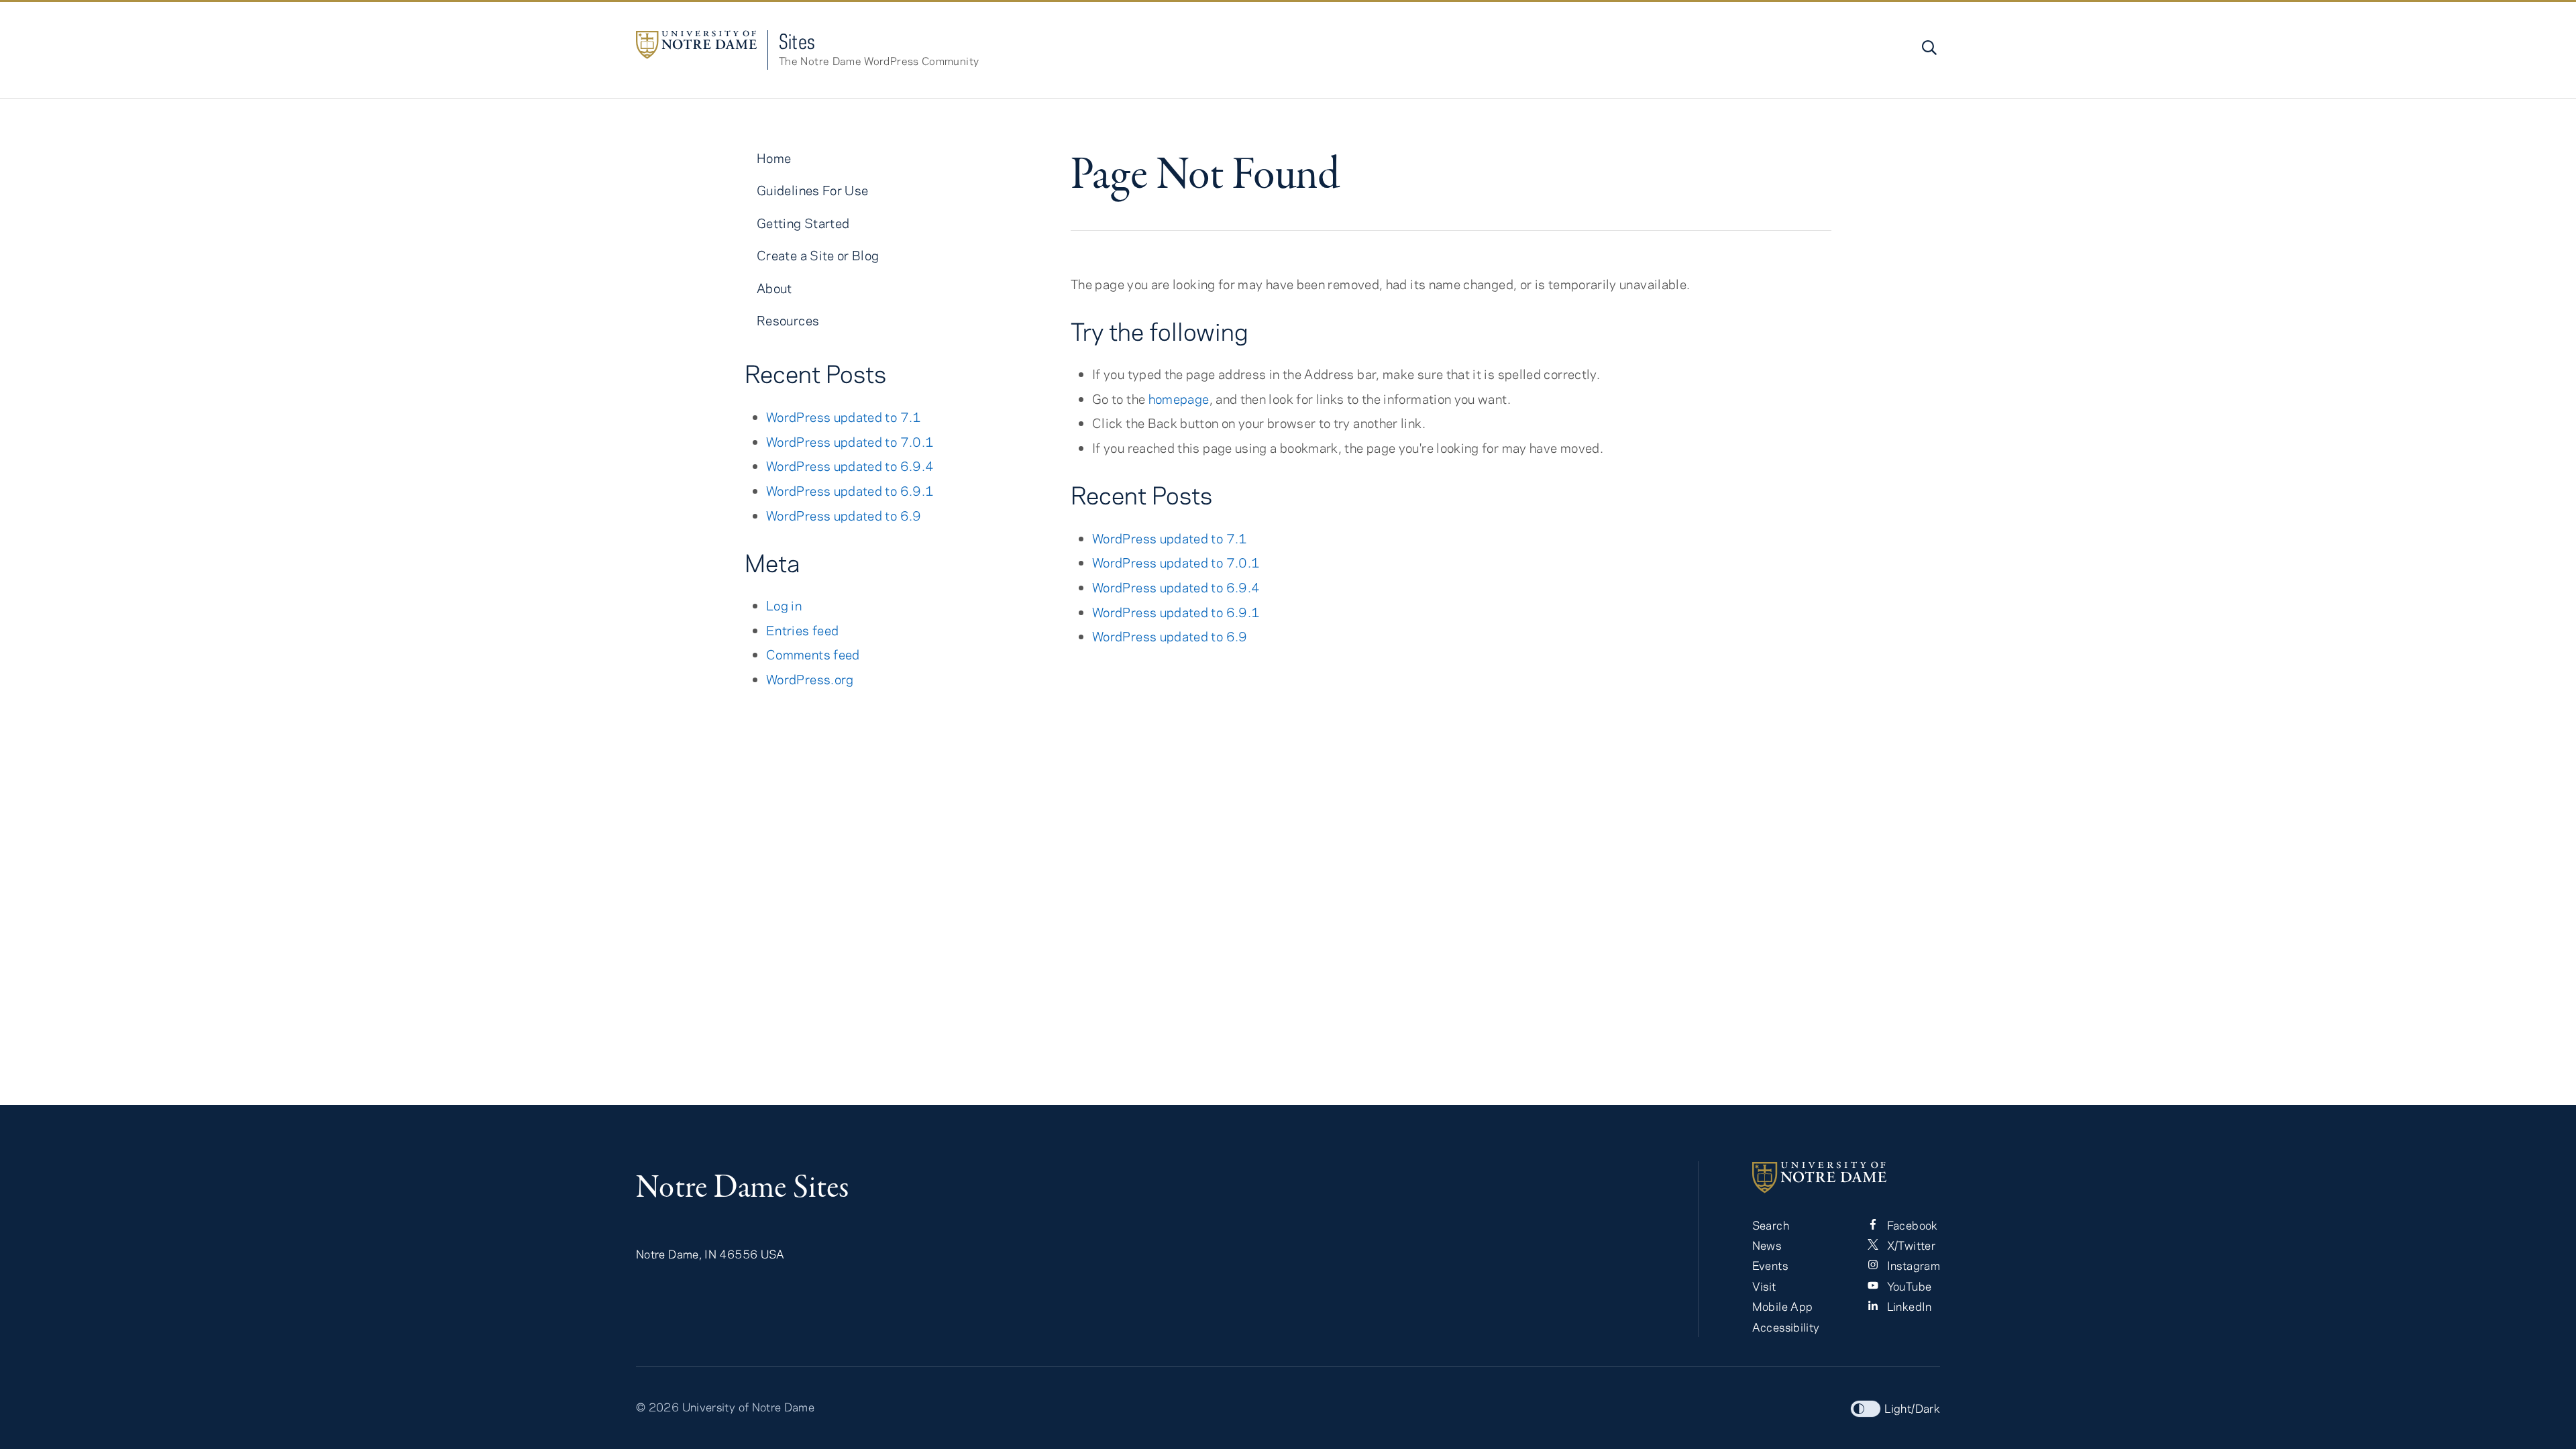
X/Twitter (1910, 1245)
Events (1770, 1265)
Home (774, 158)
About (774, 288)
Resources (788, 320)
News (1767, 1245)
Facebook (1911, 1225)
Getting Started (803, 223)
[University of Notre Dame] (1846, 1177)
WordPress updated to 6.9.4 (1176, 587)
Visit (1764, 1286)
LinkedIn (1908, 1306)
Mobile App (1783, 1306)
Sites (797, 41)
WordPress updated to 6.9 (1170, 636)
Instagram (1912, 1265)
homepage (1179, 399)
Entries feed (802, 630)
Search (1771, 1225)
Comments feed (813, 654)
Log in (784, 605)
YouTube (1908, 1286)
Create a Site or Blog (818, 255)
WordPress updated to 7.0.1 (1176, 562)
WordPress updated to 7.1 (1170, 538)
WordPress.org (810, 679)
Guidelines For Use (812, 190)
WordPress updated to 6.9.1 (1176, 612)
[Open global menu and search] (1928, 48)
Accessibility (1786, 1327)
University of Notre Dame (749, 1407)
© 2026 (657, 1407)
